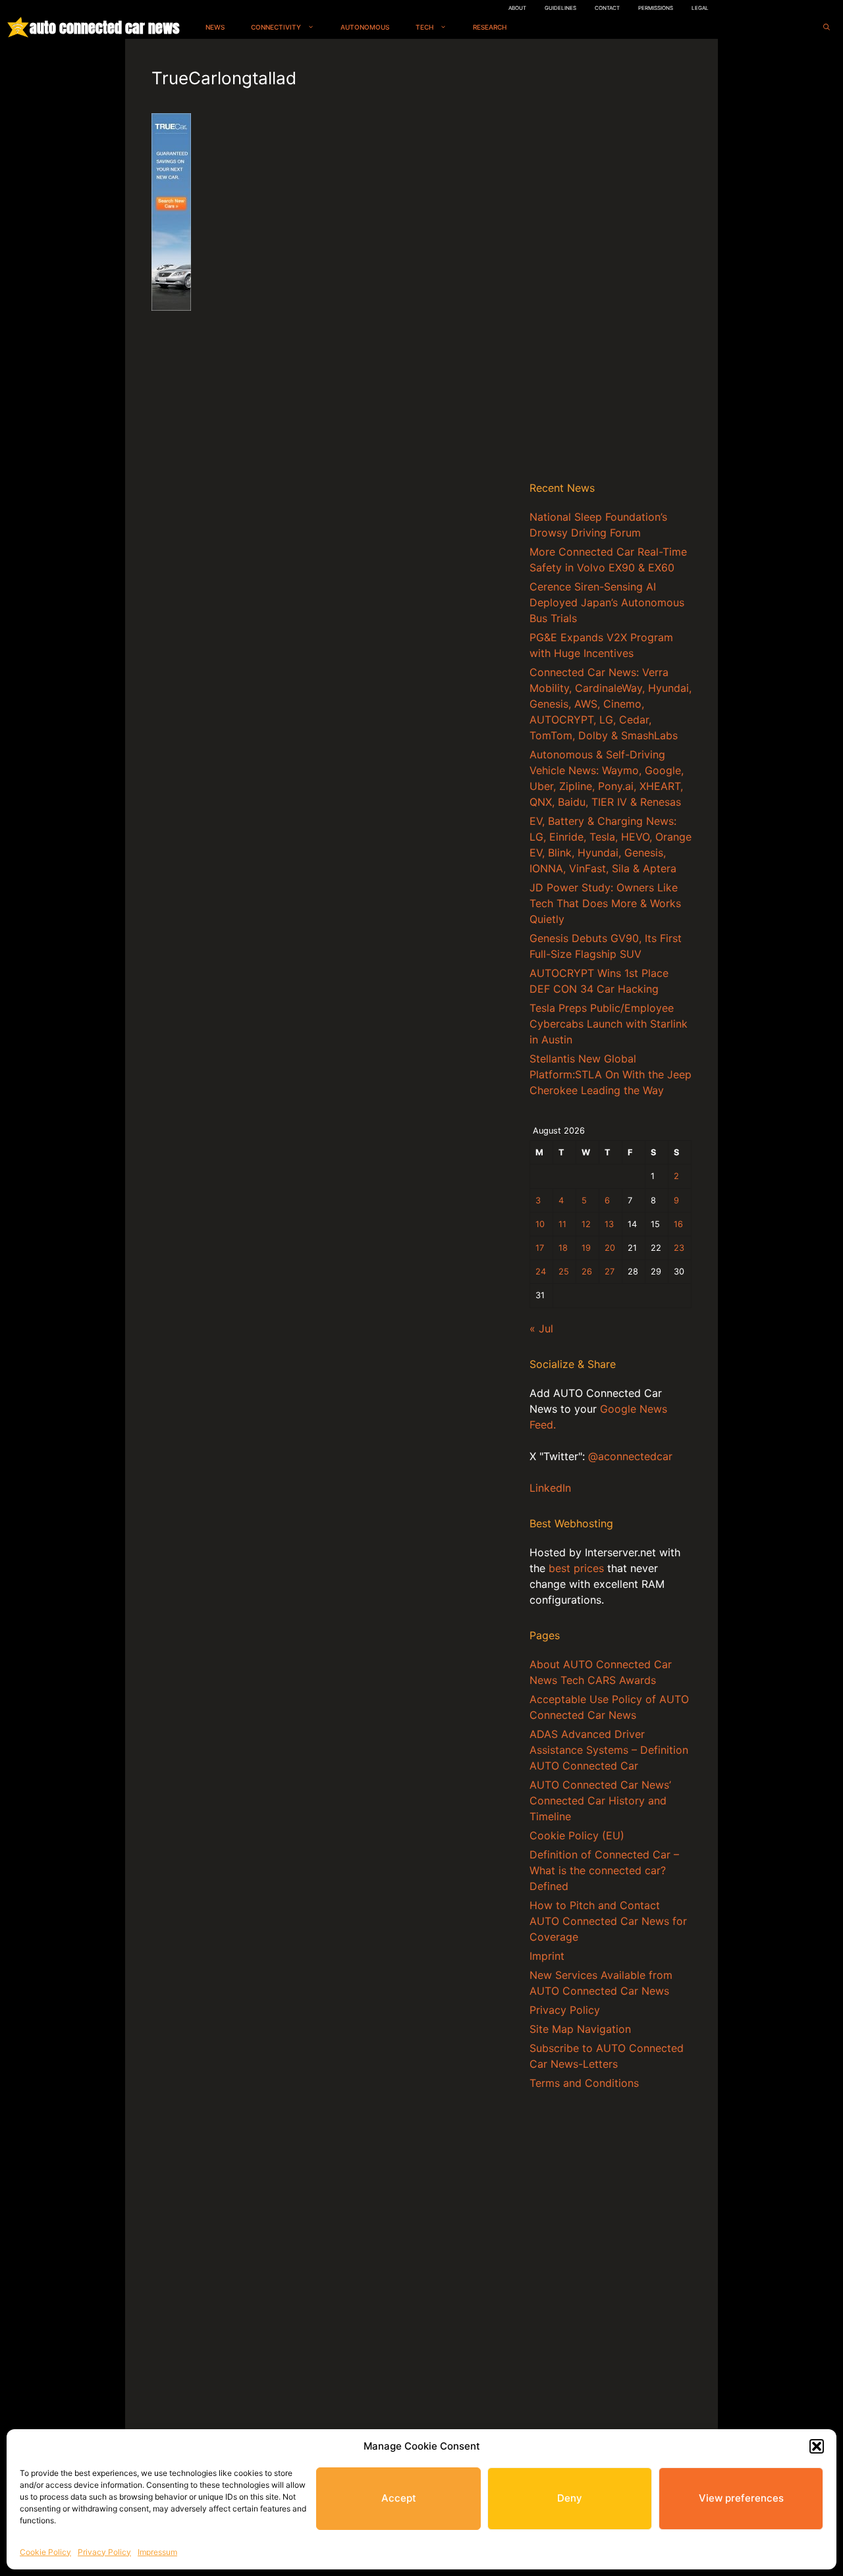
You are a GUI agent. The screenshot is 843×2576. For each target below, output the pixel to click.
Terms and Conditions (584, 2083)
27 (610, 1272)
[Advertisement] (611, 263)
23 (679, 1248)
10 (540, 1224)
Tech (424, 27)
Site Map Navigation (580, 2029)
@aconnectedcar (630, 1456)
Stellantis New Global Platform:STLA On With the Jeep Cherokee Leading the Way (611, 1074)
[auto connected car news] (18, 27)
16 (678, 1224)
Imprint (547, 1956)
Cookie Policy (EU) (577, 1835)
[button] (817, 2446)
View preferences (741, 2498)
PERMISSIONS (656, 8)
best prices (576, 1568)
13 (609, 1224)
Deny (570, 2498)
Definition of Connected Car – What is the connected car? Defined (604, 1870)
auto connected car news (104, 27)
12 (586, 1224)
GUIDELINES (560, 8)
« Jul (541, 1328)
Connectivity (276, 27)
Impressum (157, 2552)
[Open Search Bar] (827, 27)
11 (562, 1224)
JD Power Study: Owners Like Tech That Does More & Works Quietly (605, 903)
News (215, 27)
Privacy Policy (104, 2552)
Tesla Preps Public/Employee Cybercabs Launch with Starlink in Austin (609, 1024)
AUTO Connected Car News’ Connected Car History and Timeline (600, 1801)
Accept (399, 2498)
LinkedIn (550, 1488)
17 (540, 1248)
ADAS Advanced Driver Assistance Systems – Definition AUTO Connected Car (609, 1750)
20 (610, 1248)
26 (587, 1272)
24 (541, 1272)
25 (564, 1272)
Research (490, 27)
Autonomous (365, 27)
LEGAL (700, 8)
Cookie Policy (45, 2552)
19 (586, 1248)
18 (563, 1248)
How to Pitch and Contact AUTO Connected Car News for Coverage (608, 1921)
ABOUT (517, 8)
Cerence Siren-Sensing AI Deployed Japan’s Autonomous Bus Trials (607, 602)
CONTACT (607, 8)
